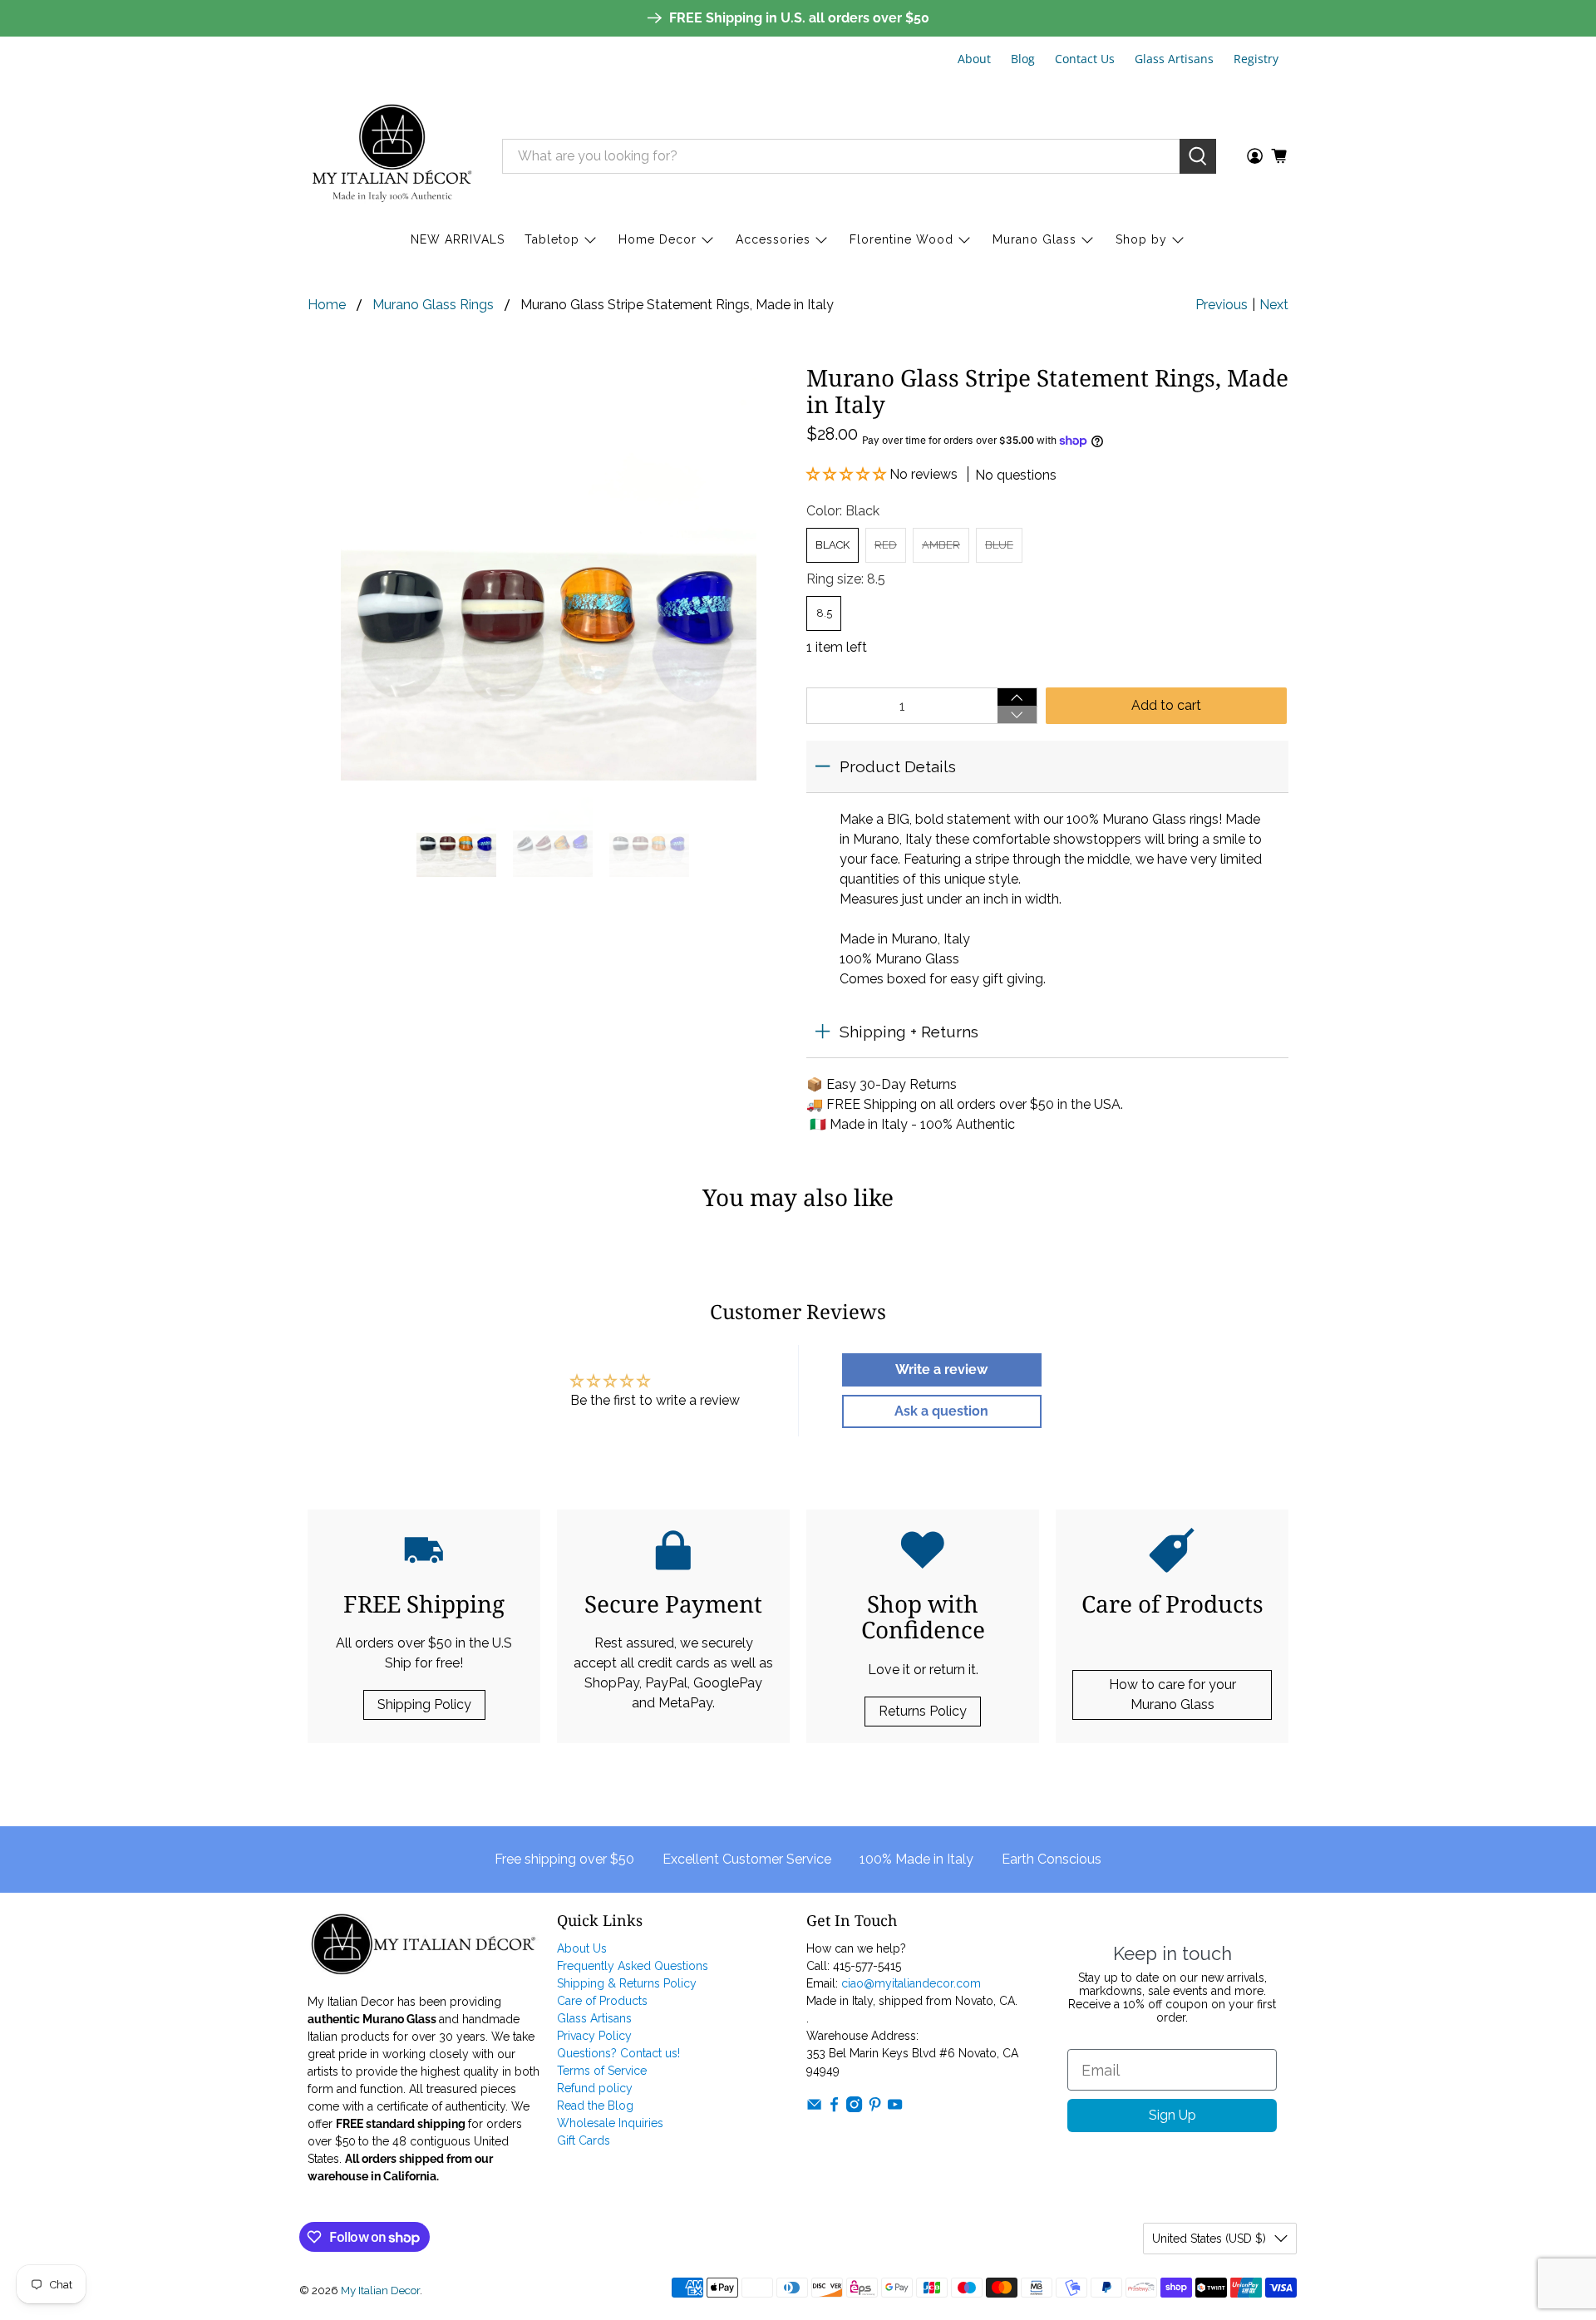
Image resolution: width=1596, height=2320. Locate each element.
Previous (1222, 305)
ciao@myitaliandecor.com (911, 1983)
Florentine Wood (901, 239)
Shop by (1141, 239)
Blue (999, 545)
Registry (1256, 59)
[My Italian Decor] (392, 156)
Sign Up (1172, 2115)
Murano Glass (1034, 239)
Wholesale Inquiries (610, 2123)
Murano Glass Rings (433, 305)
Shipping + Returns (909, 1032)
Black (832, 545)
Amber (941, 545)
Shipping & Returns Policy (627, 1983)
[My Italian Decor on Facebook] (834, 2108)
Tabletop (552, 239)
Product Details (898, 766)
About (974, 59)
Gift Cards (584, 2140)
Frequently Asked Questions (633, 1966)
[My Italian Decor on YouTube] (895, 2108)
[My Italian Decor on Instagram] (854, 2108)
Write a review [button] (941, 1369)
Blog (1023, 59)
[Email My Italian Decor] (814, 2108)
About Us (582, 1948)
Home (327, 305)
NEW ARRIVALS (458, 239)
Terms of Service (602, 2071)
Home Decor (658, 239)
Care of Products (602, 2001)
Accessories (773, 239)
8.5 (824, 613)
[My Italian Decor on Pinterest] (875, 2108)
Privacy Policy (594, 2036)
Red (886, 545)
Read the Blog (595, 2106)
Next (1274, 305)
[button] (848, 474)
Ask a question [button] (941, 1411)
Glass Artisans (1174, 59)
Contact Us (1085, 59)
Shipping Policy (424, 1704)
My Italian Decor (380, 2290)
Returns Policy (923, 1711)
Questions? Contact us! (618, 2053)
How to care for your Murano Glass (1172, 1694)
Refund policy (595, 2088)
